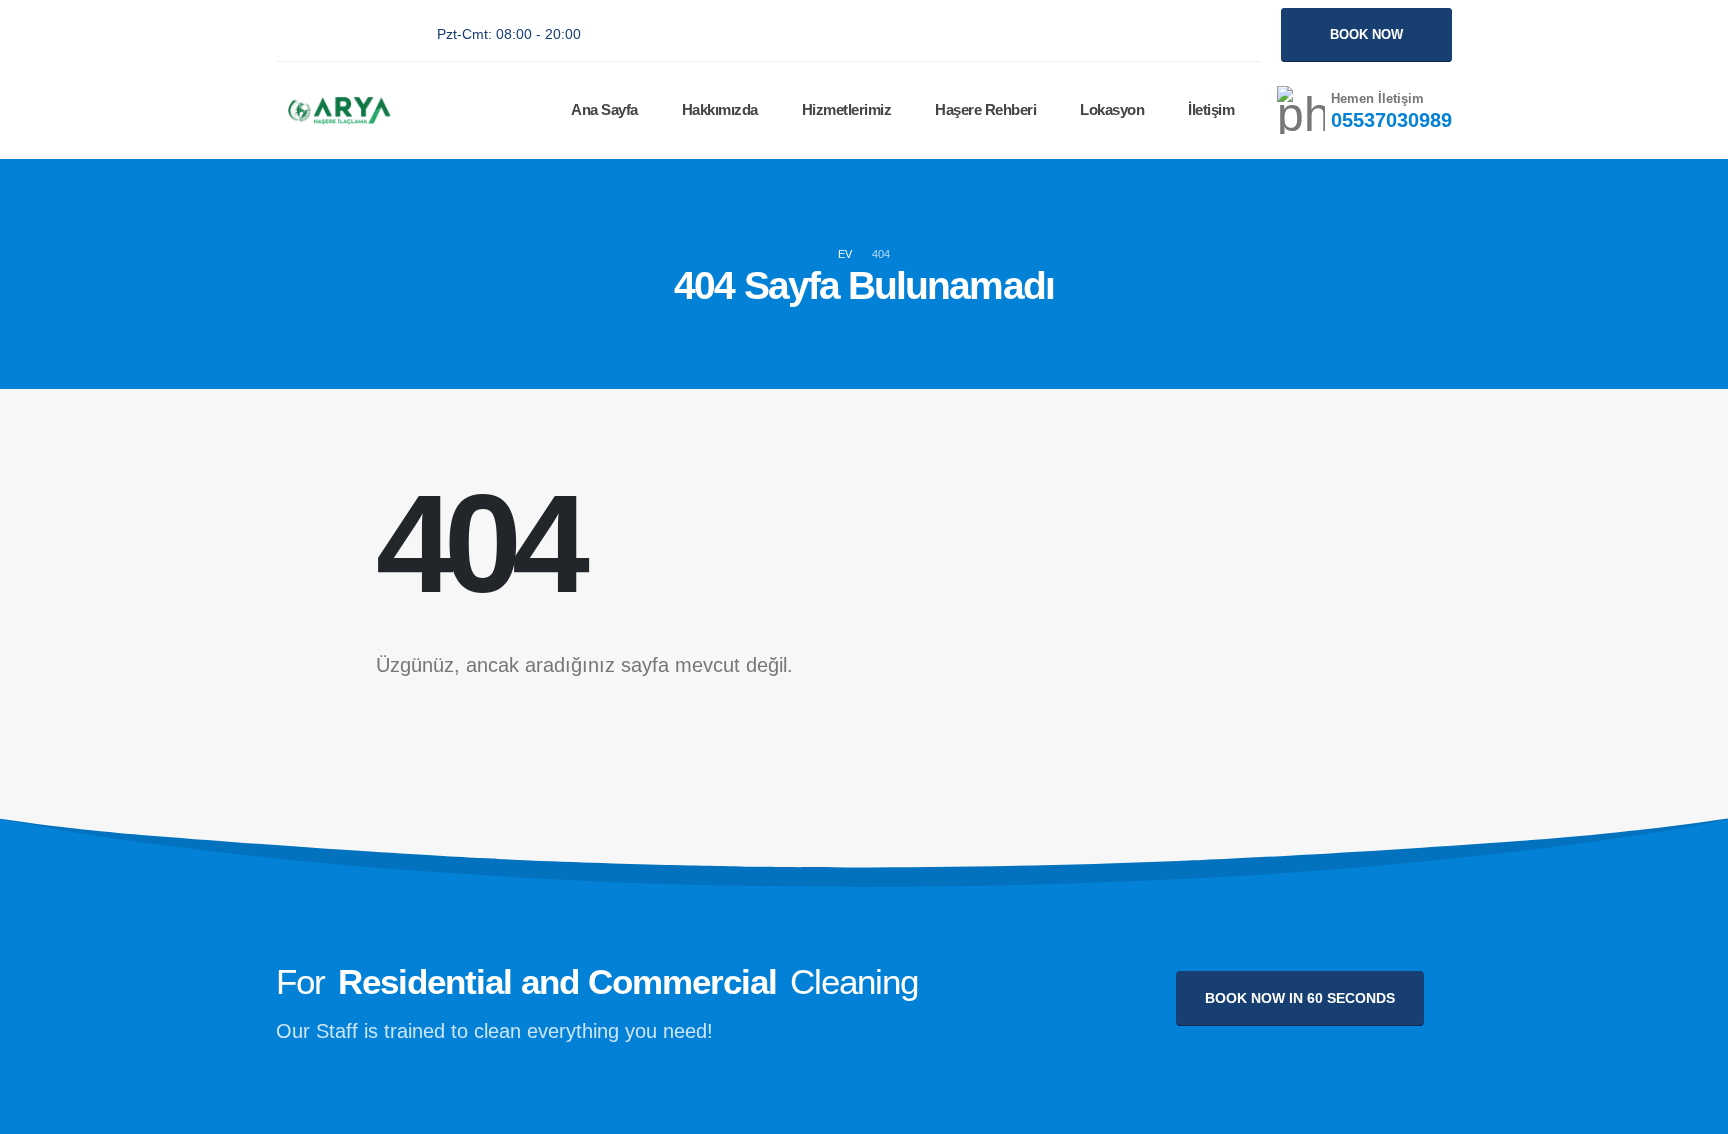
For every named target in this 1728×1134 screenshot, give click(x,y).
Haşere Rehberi (985, 109)
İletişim (1211, 109)
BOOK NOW (1366, 34)
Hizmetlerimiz (847, 109)
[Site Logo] (337, 110)
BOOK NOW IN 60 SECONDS (1300, 998)
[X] (331, 35)
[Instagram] (374, 35)
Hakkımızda (720, 109)
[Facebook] (288, 35)
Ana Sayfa (604, 109)
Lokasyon (1112, 109)
